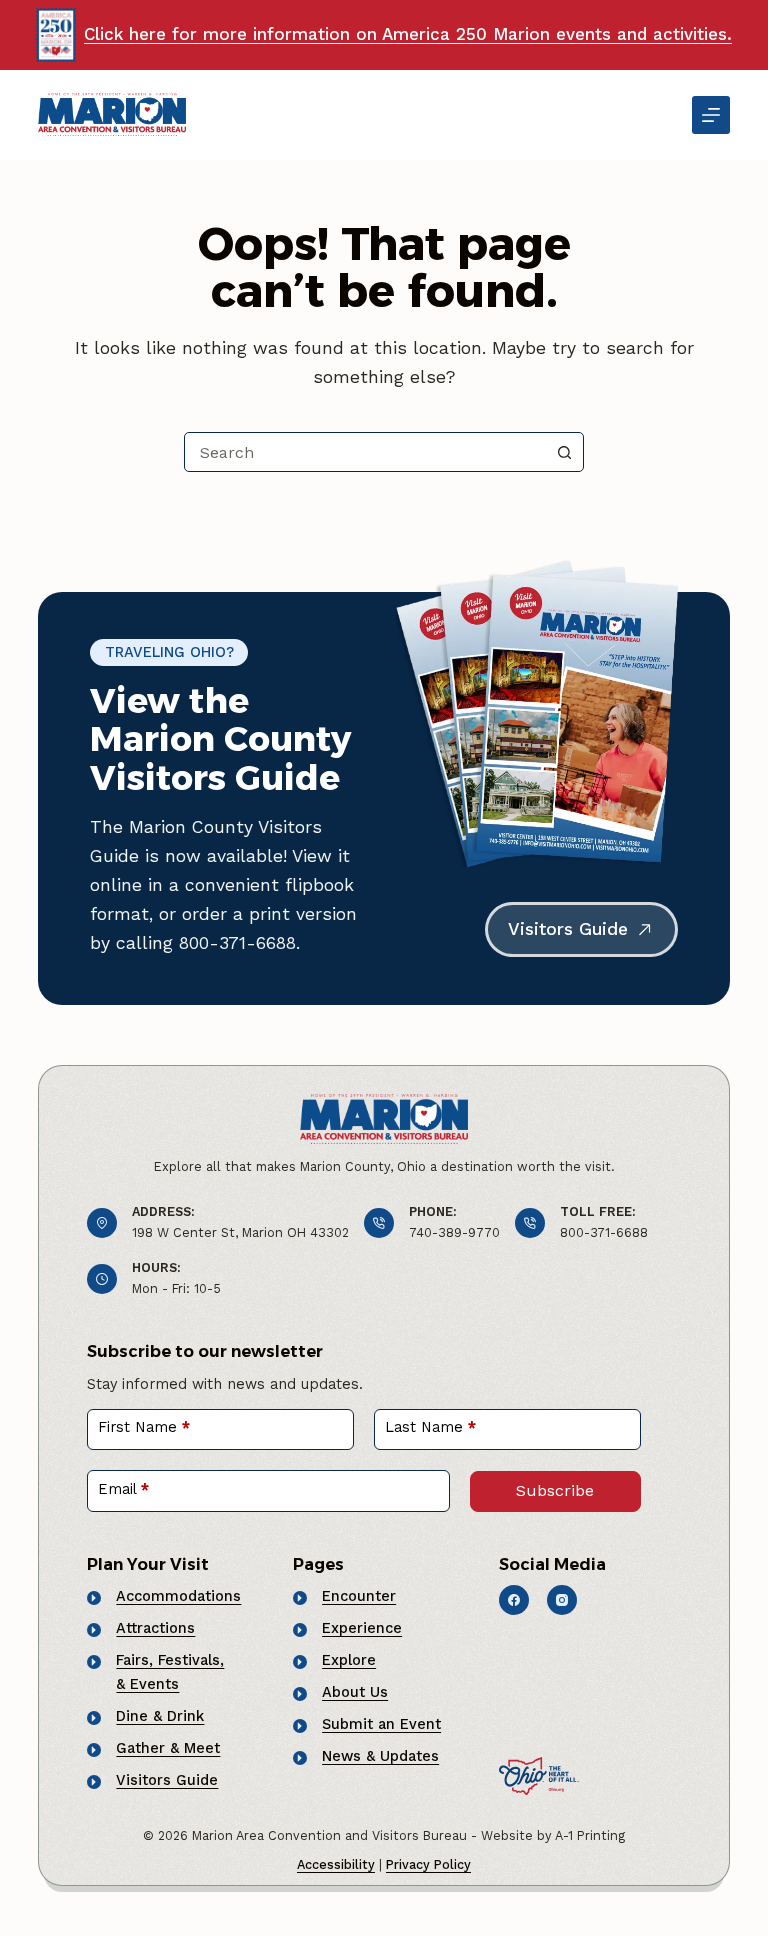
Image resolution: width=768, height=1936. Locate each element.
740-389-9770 (454, 1232)
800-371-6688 (604, 1232)
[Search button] (564, 452)
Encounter (359, 1596)
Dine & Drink (160, 1716)
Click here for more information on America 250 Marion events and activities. (408, 34)
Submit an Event (381, 1724)
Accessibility (336, 1864)
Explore (349, 1660)
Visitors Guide (167, 1780)
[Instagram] (562, 1600)
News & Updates (380, 1756)
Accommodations (178, 1596)
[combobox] (365, 452)
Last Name (430, 1427)
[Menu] (711, 115)
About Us (355, 1692)
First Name (144, 1427)
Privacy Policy (428, 1864)
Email (123, 1489)
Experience (362, 1628)
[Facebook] (514, 1600)
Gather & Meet (168, 1748)
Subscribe (555, 1490)
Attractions (155, 1628)
